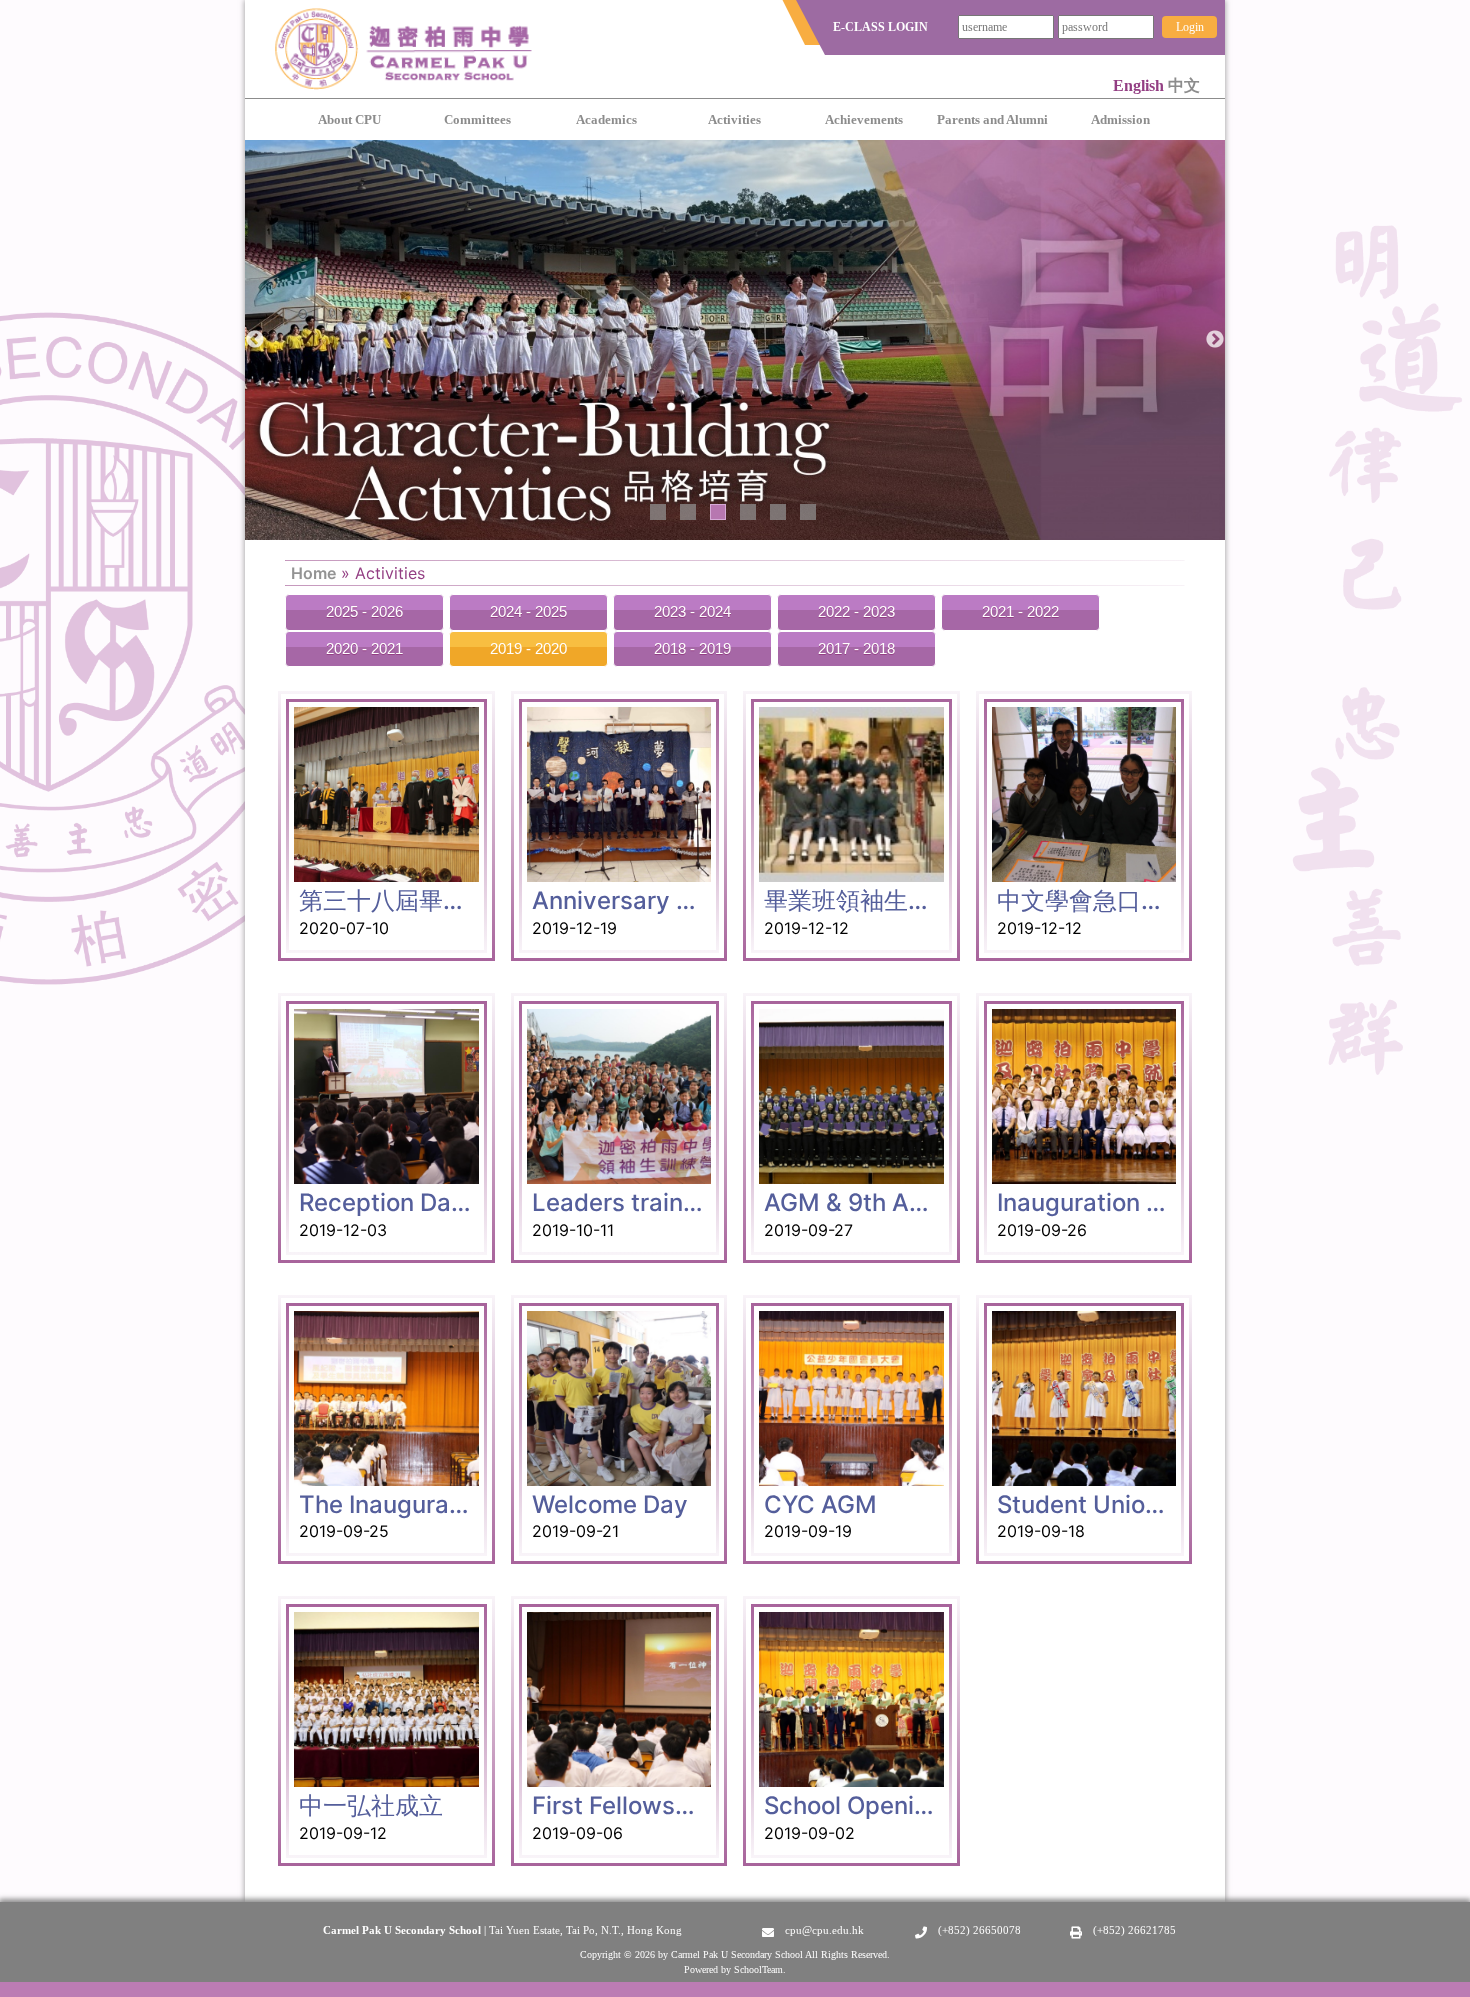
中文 (1184, 85)
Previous (255, 340)
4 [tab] (748, 512)
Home (313, 573)
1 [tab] (658, 512)
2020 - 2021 (364, 648)
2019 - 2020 (528, 648)
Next (1215, 340)
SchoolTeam (758, 1969)
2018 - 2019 (692, 648)
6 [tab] (808, 512)
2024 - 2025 (528, 611)
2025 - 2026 (364, 611)
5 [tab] (778, 512)
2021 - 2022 (1020, 611)
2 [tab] (688, 512)
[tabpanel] (735, 340)
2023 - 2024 (692, 611)
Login (1190, 27)
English (1140, 85)
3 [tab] (718, 512)
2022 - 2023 (856, 611)
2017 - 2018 (856, 648)
